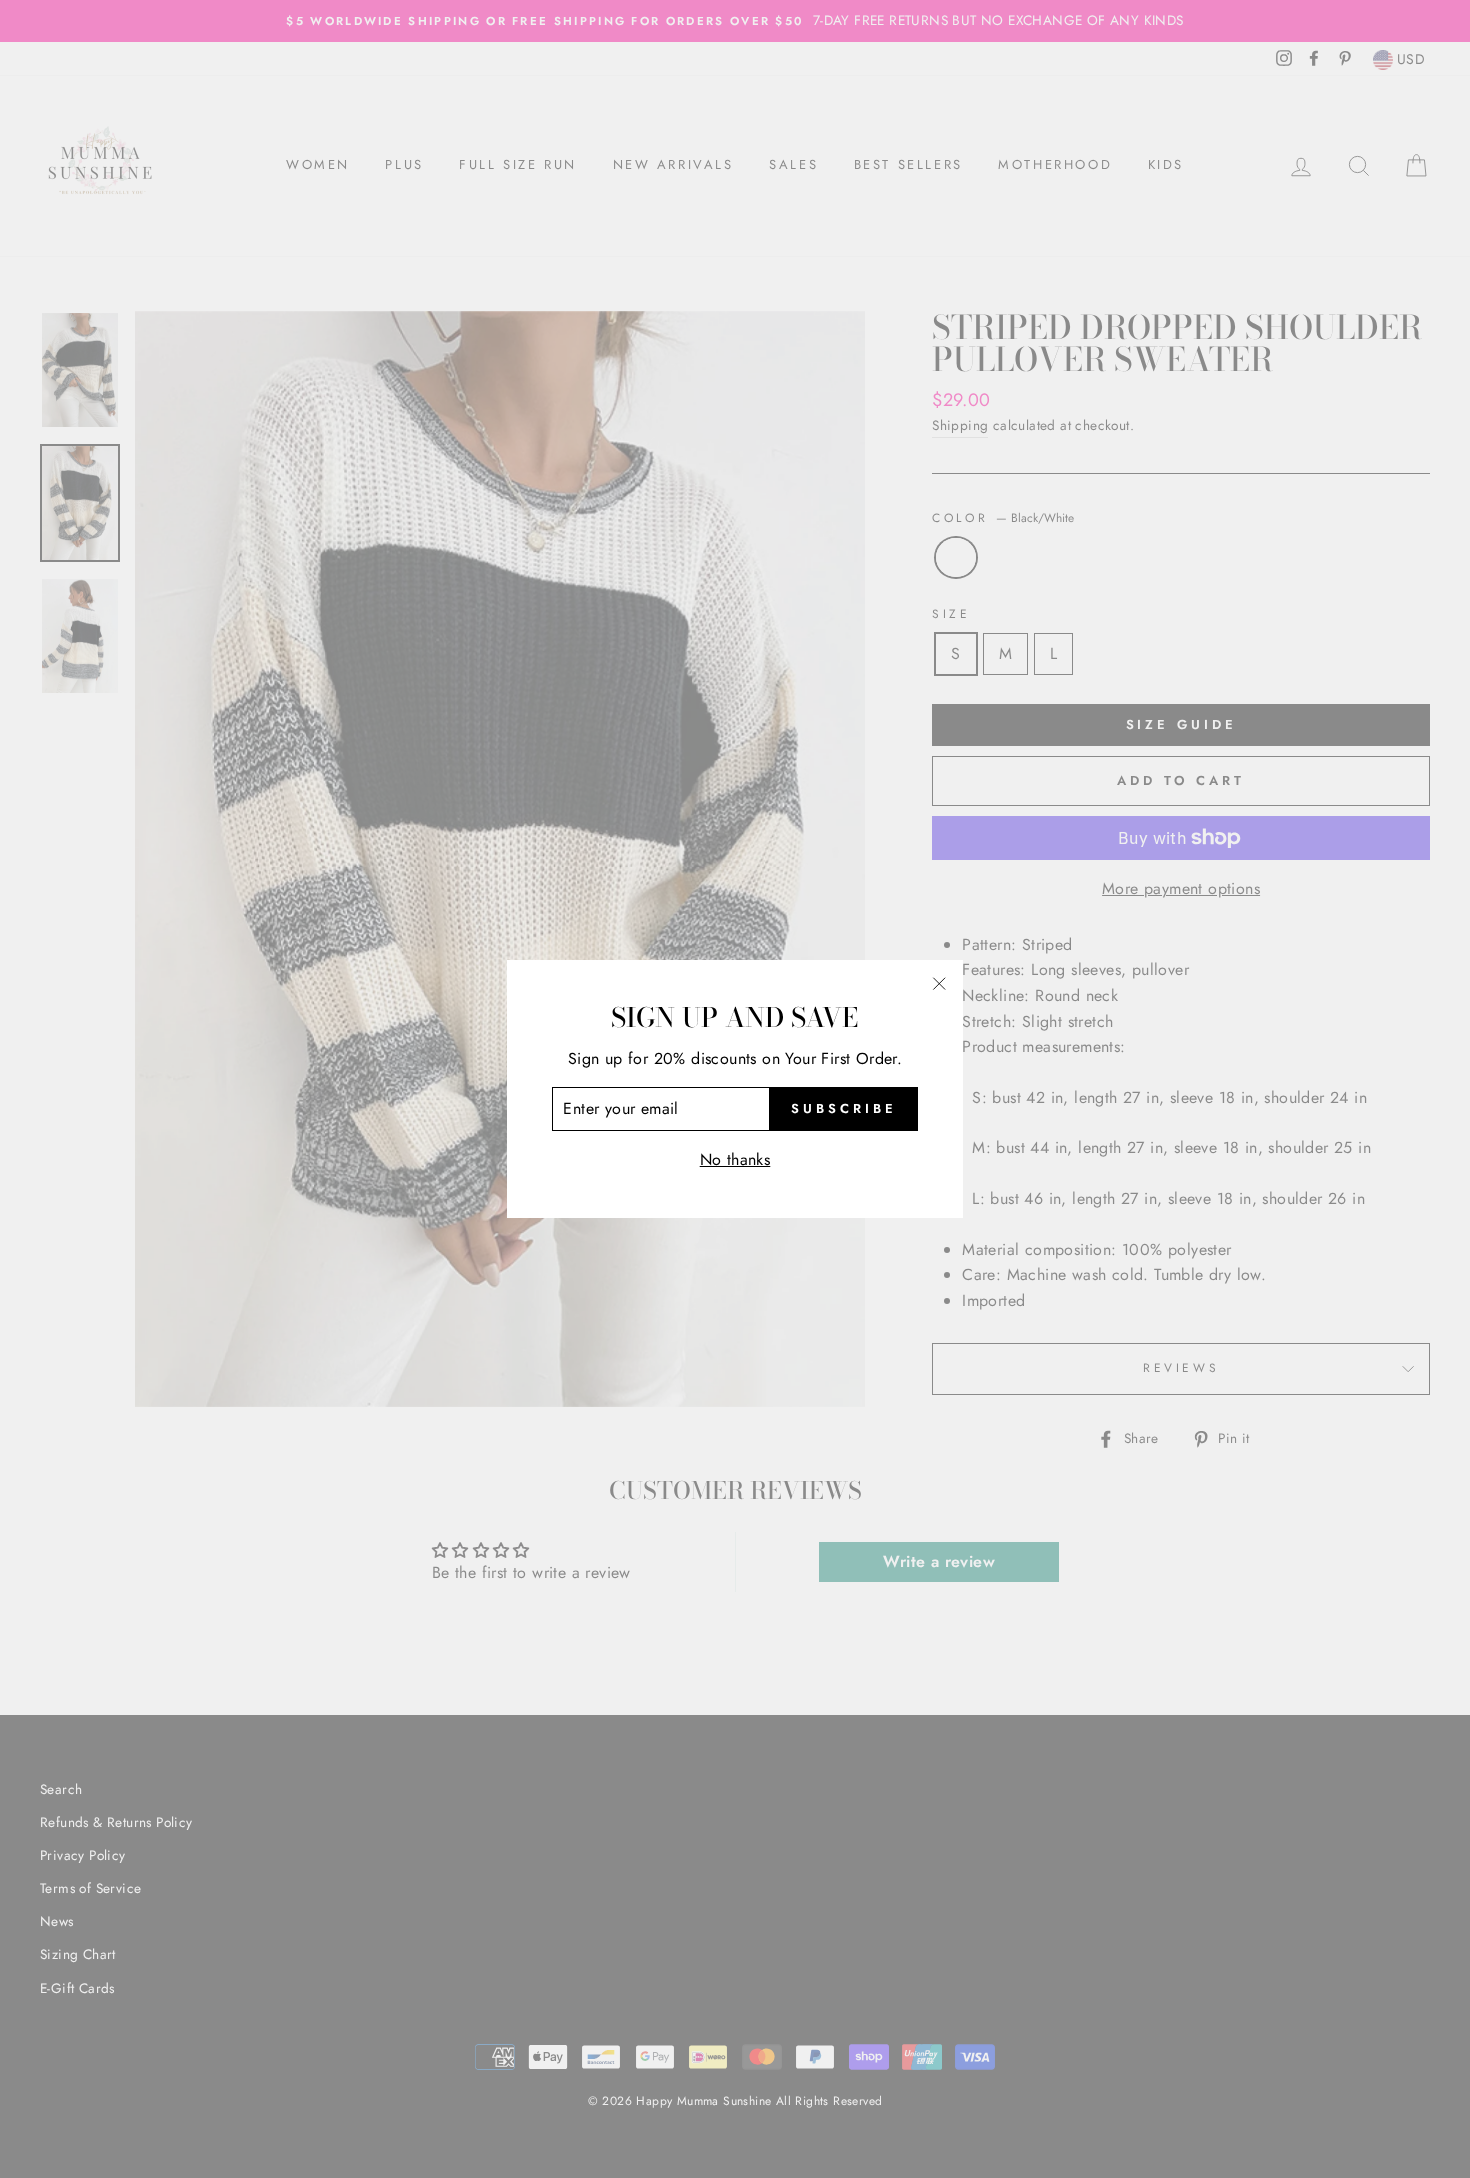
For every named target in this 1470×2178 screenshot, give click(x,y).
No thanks (735, 1159)
